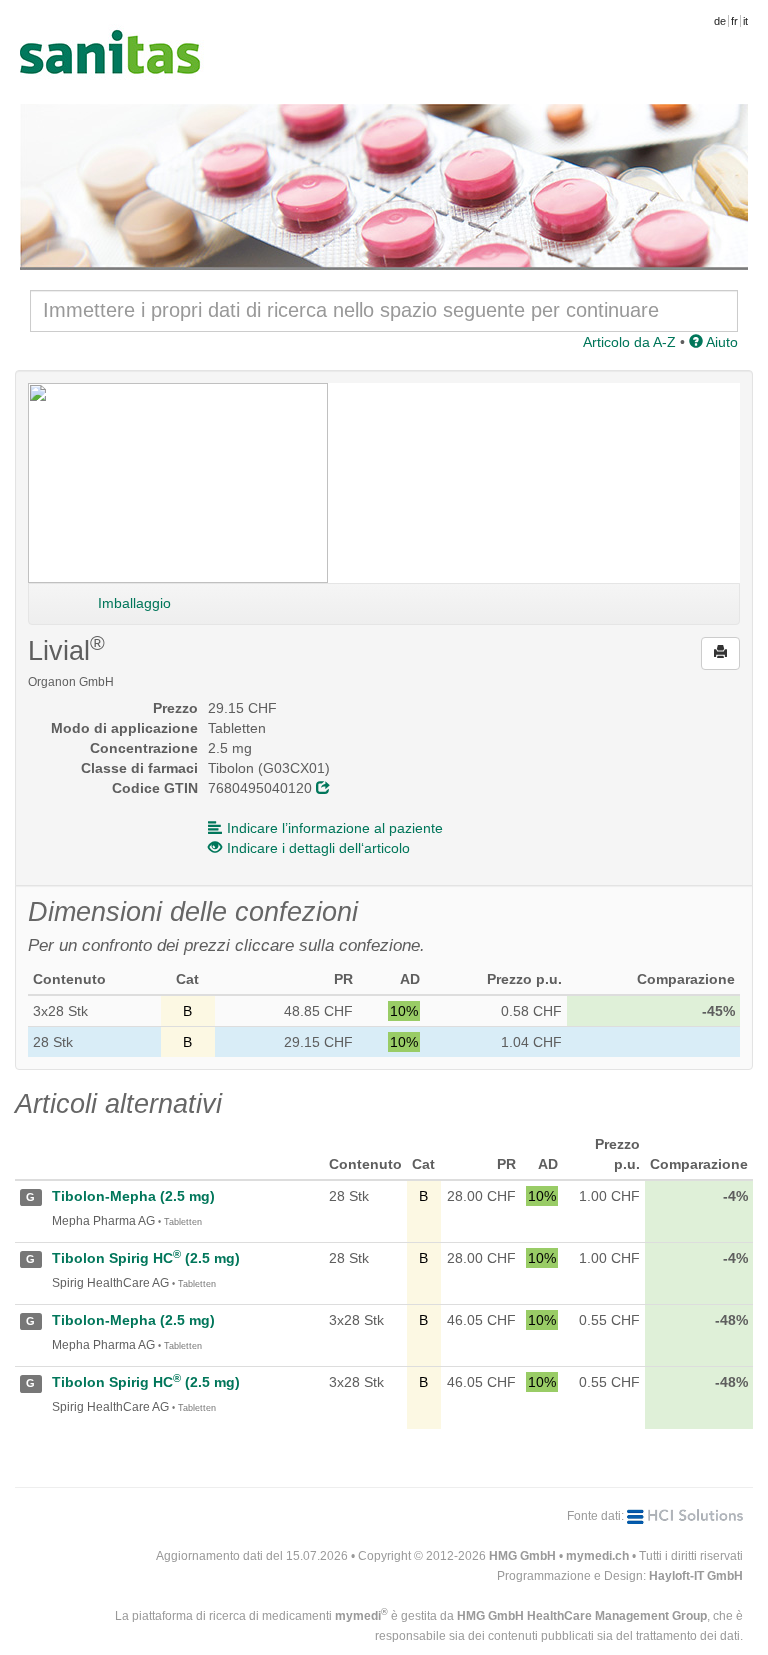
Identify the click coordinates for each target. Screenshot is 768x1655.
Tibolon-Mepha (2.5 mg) (133, 1196)
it (745, 21)
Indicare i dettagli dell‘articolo (318, 848)
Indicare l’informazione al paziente (335, 828)
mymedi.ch (597, 1556)
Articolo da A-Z (629, 342)
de (720, 21)
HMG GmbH (522, 1556)
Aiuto (720, 342)
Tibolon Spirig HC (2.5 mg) (146, 1258)
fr (734, 21)
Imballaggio (134, 603)
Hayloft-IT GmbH (696, 1576)
